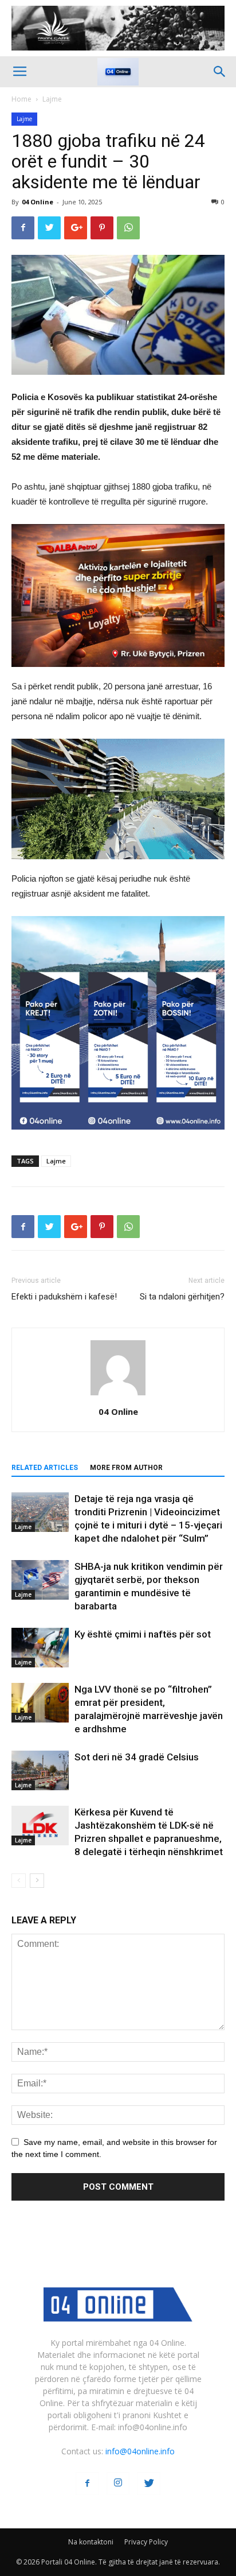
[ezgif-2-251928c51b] (118, 799)
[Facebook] (87, 2484)
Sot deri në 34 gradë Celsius (137, 1757)
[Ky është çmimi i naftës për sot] (40, 1648)
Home (21, 99)
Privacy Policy (146, 2542)
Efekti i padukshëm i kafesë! (64, 1297)
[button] (220, 72)
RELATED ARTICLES (45, 1468)
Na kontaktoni (91, 2542)
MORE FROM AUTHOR (126, 1468)
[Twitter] (149, 2484)
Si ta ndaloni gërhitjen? (182, 1297)
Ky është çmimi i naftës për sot (143, 1634)
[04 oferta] (118, 1138)
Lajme (52, 99)
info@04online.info (140, 2451)
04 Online (38, 202)
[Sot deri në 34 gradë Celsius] (40, 1770)
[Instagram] (118, 2484)
